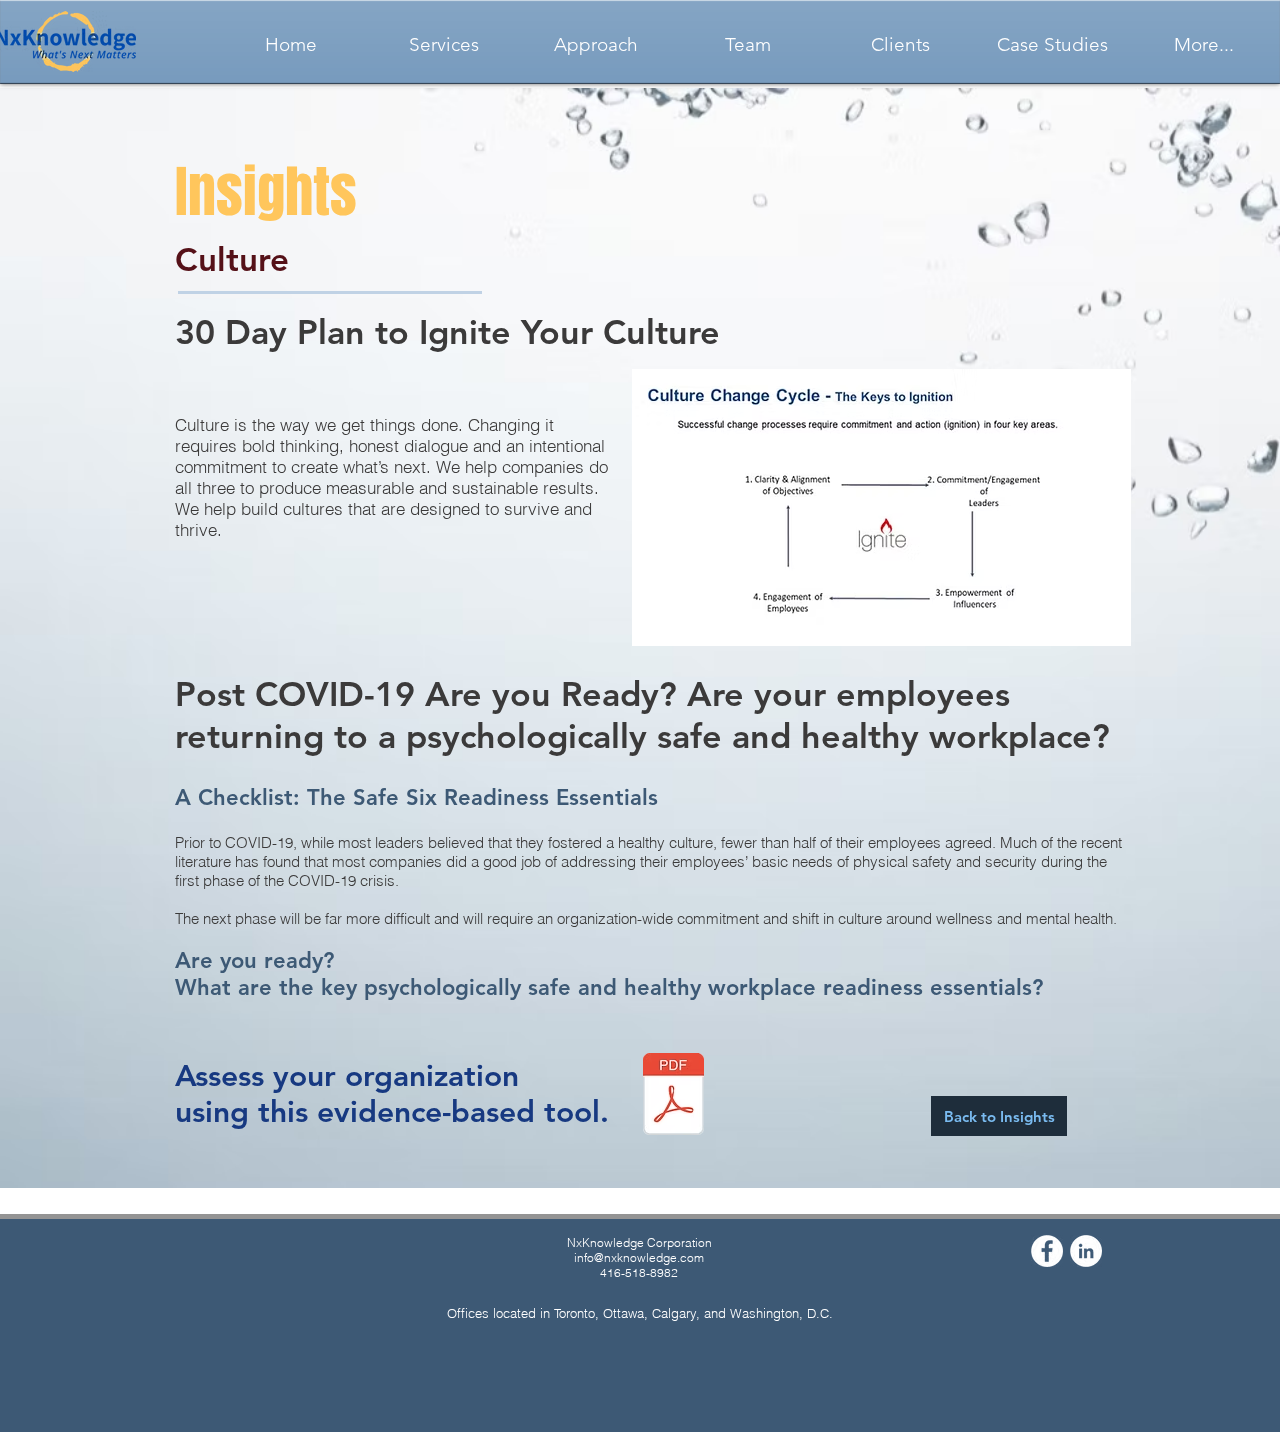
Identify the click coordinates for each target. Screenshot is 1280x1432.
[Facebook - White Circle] (1047, 1251)
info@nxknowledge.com (639, 1257)
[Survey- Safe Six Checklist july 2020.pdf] (673, 1096)
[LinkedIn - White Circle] (1086, 1251)
